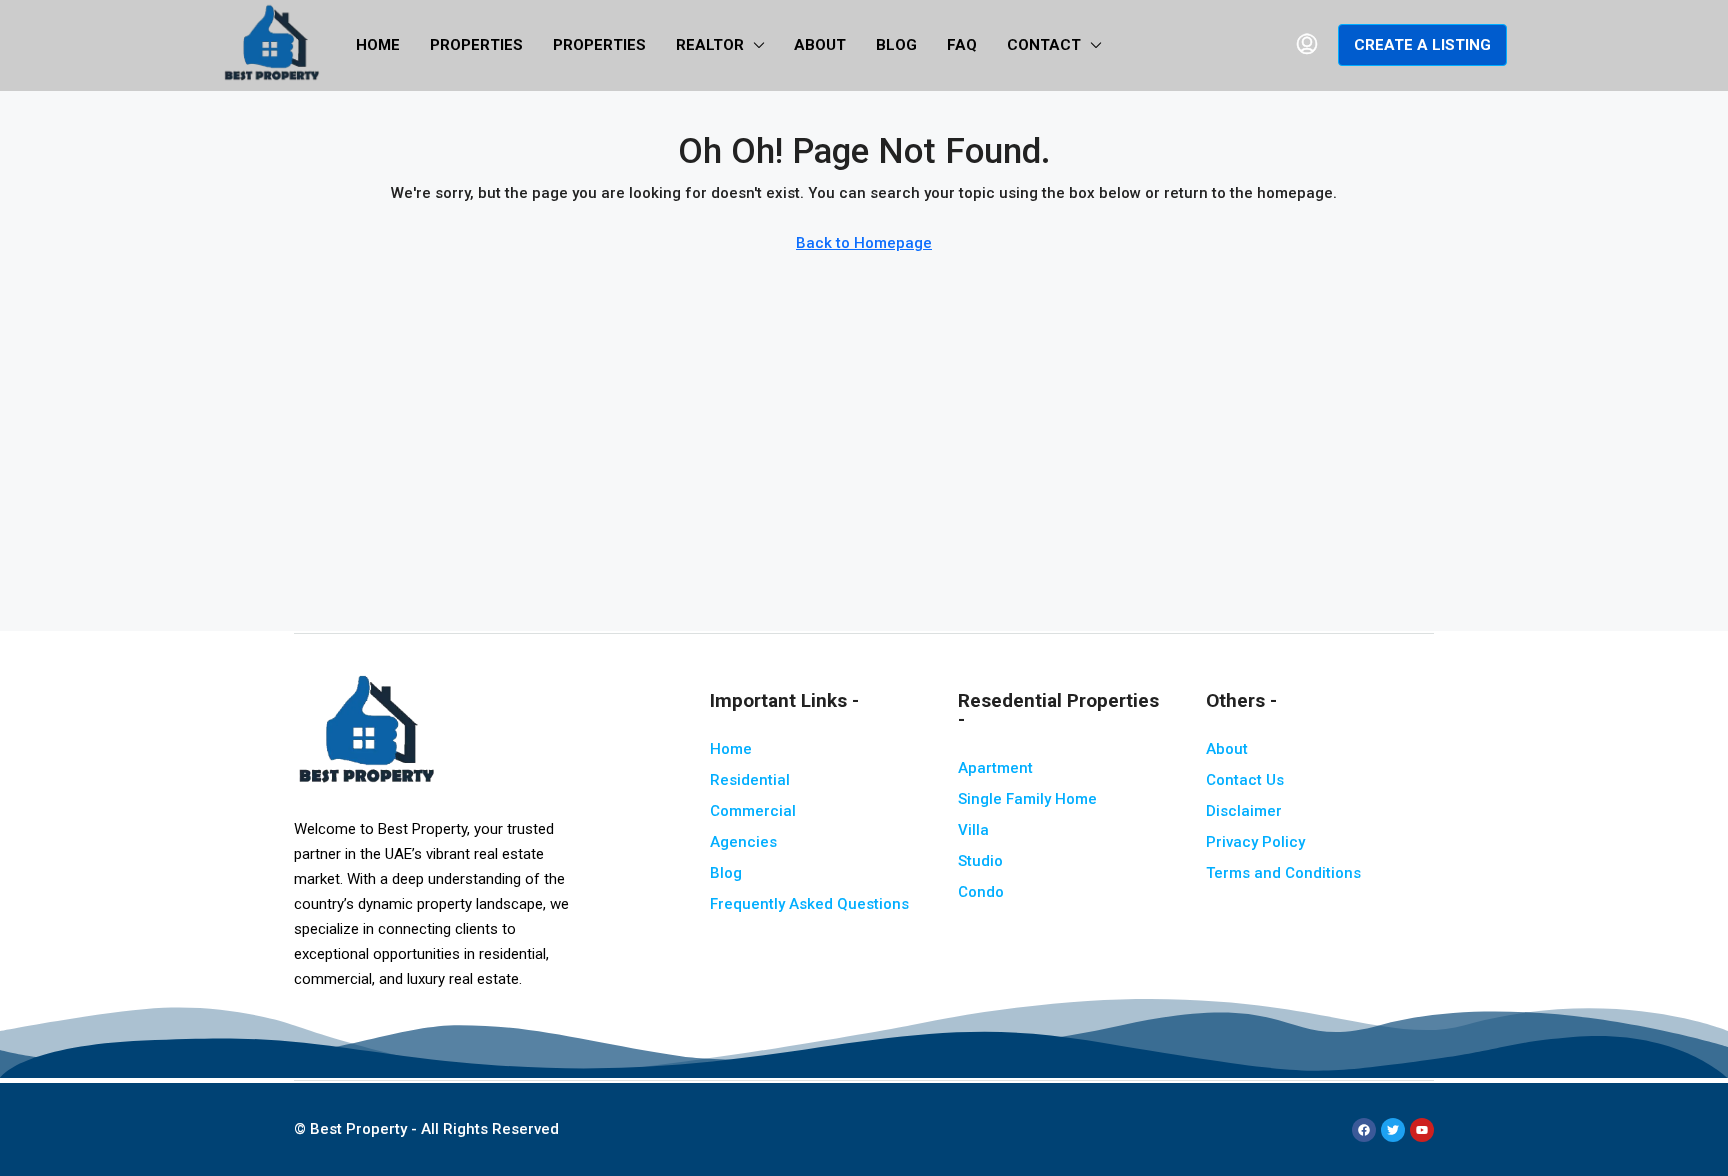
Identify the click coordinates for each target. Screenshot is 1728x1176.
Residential (750, 780)
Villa (973, 830)
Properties (476, 45)
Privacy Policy (1255, 842)
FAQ (962, 45)
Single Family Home (1027, 799)
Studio (980, 861)
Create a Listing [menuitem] (1422, 45)
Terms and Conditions (1283, 873)
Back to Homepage (864, 243)
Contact (1044, 45)
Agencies (743, 842)
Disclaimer (1244, 811)
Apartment (995, 768)
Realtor (710, 45)
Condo (981, 892)
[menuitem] (1307, 45)
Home (378, 45)
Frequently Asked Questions (809, 904)
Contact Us (1245, 780)
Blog (896, 45)
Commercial (753, 811)
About (820, 45)
